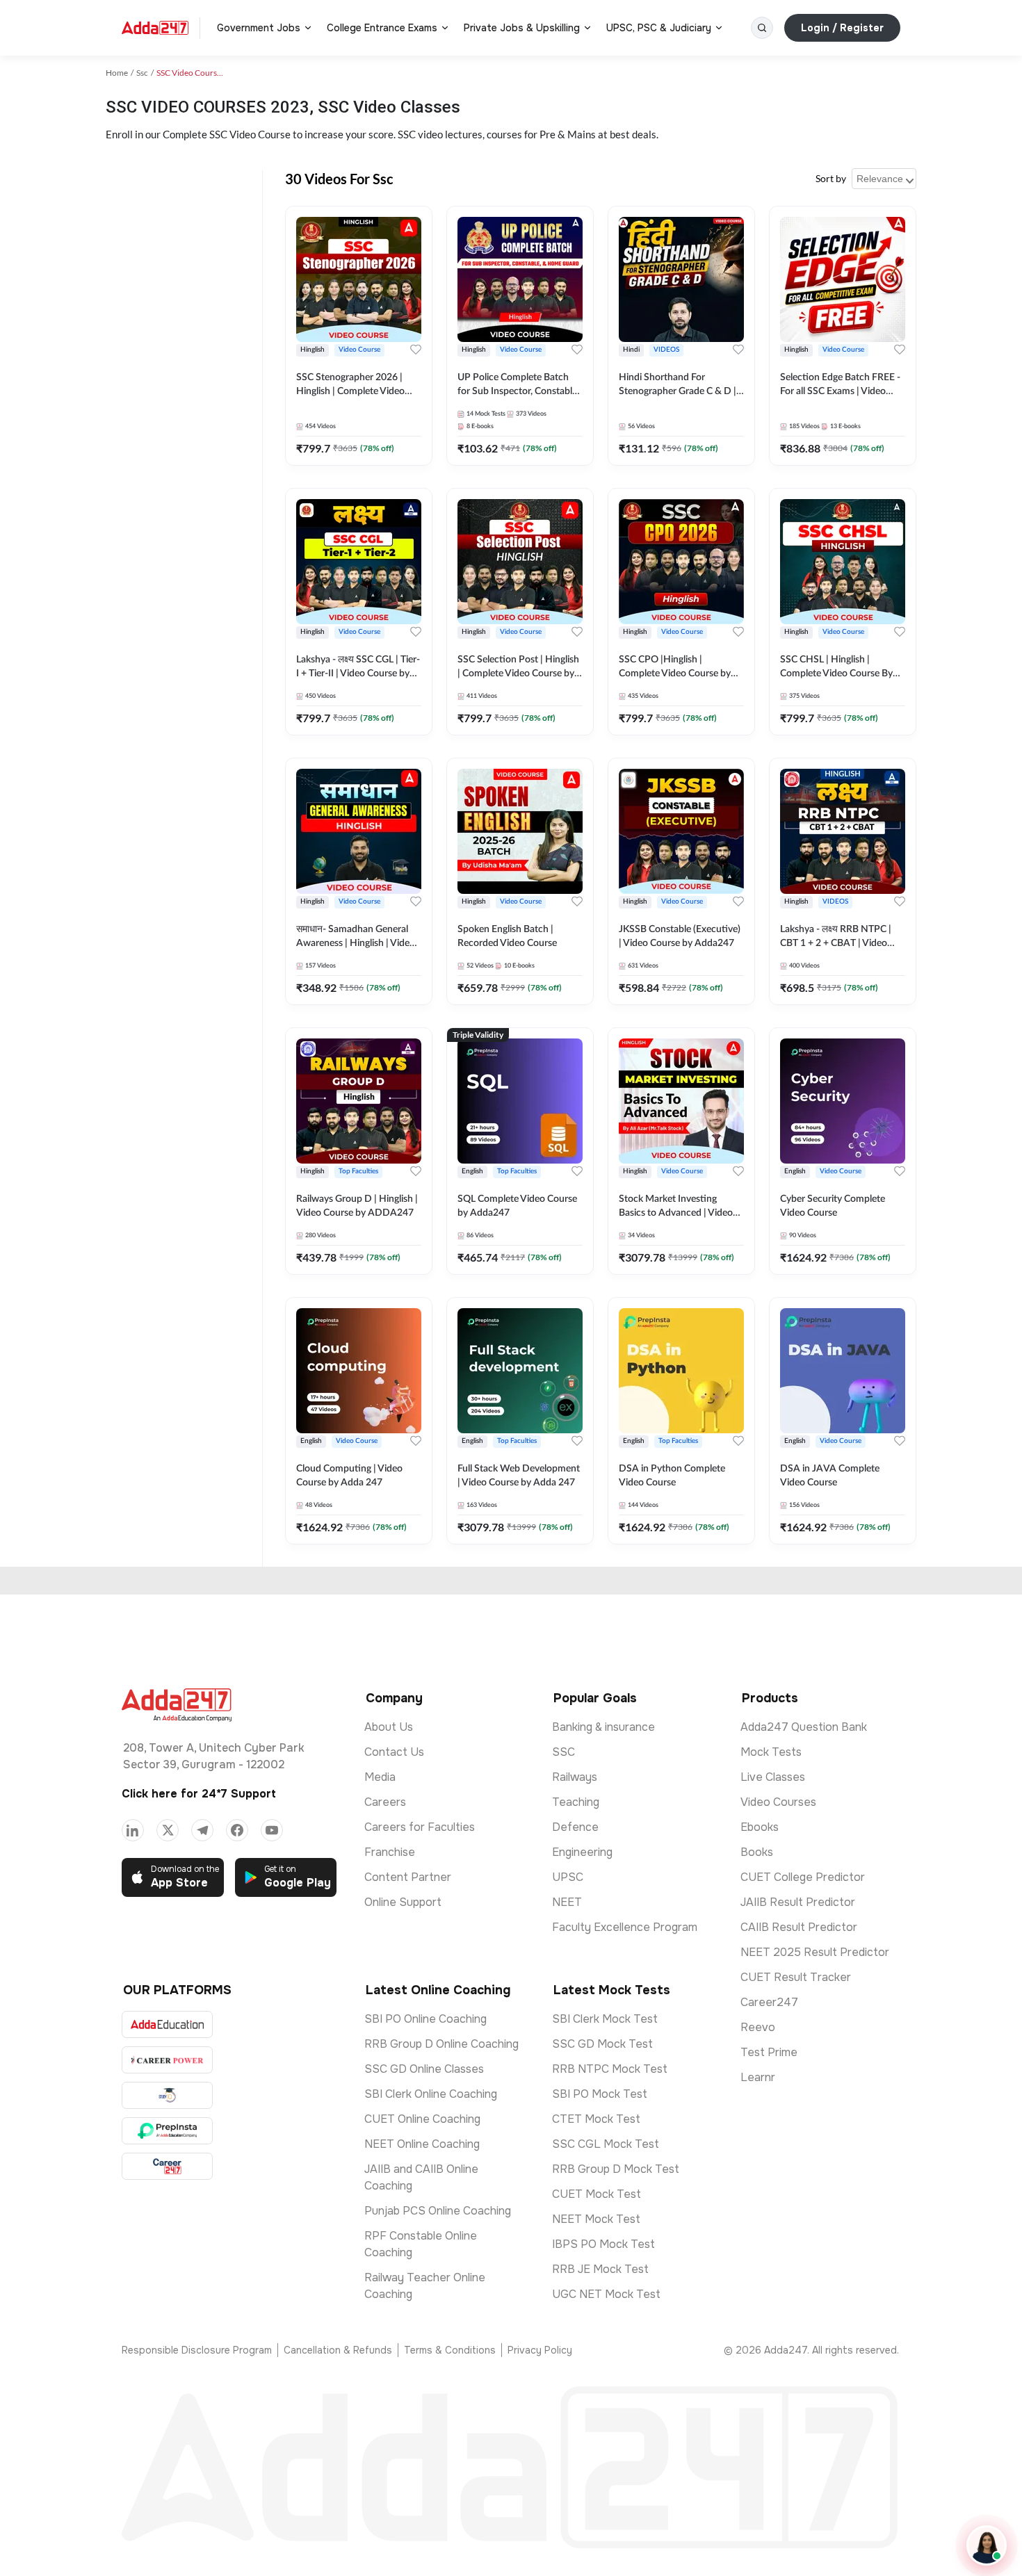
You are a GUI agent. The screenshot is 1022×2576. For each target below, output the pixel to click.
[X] (168, 1830)
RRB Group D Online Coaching (441, 2044)
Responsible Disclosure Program (197, 2350)
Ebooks (760, 1827)
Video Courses (778, 1802)
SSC (563, 1752)
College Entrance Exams (382, 28)
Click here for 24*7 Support (199, 1794)
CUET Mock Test (597, 2194)
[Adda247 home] (155, 28)
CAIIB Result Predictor (799, 1927)
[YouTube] (272, 1830)
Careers (385, 1802)
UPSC (568, 1877)
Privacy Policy (540, 2350)
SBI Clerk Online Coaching (431, 2094)
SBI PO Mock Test (600, 2094)
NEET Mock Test (596, 2219)
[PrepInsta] (167, 2131)
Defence (575, 1827)
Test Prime (769, 2052)
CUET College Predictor (803, 1877)
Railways (575, 1777)
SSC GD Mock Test (602, 2044)
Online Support (403, 1902)
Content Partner (408, 1877)
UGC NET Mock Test (606, 2294)
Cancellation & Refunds (338, 2350)
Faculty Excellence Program (625, 1927)
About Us (389, 1727)
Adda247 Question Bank (804, 1727)
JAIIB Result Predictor (798, 1902)
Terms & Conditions (450, 2350)
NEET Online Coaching (422, 2144)
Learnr (758, 2077)
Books (757, 1852)
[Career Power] (167, 2060)
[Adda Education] (167, 2024)
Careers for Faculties (420, 1827)
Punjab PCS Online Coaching (438, 2211)
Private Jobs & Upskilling (522, 28)
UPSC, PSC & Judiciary (659, 28)
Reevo (758, 2027)
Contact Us (394, 1752)
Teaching (576, 1802)
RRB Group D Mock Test (616, 2169)
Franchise (390, 1852)
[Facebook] (237, 1830)
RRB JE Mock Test (600, 2269)
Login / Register (842, 28)
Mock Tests (771, 1752)
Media (380, 1777)
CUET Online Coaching (422, 2119)
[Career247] (167, 2166)
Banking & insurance (603, 1727)
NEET (567, 1902)
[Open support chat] (987, 2545)
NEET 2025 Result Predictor (815, 1952)
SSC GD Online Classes (424, 2069)
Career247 (769, 2002)
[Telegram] (202, 1830)
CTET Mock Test (596, 2119)
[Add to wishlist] (416, 350)
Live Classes (773, 1777)
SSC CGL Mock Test (606, 2144)
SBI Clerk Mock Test (605, 2019)
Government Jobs (259, 28)
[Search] (762, 28)
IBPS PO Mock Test (603, 2244)
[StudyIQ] (167, 2095)
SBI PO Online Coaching (425, 2019)
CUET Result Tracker (796, 1977)
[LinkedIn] (133, 1830)
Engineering (582, 1852)
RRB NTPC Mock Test (610, 2069)
